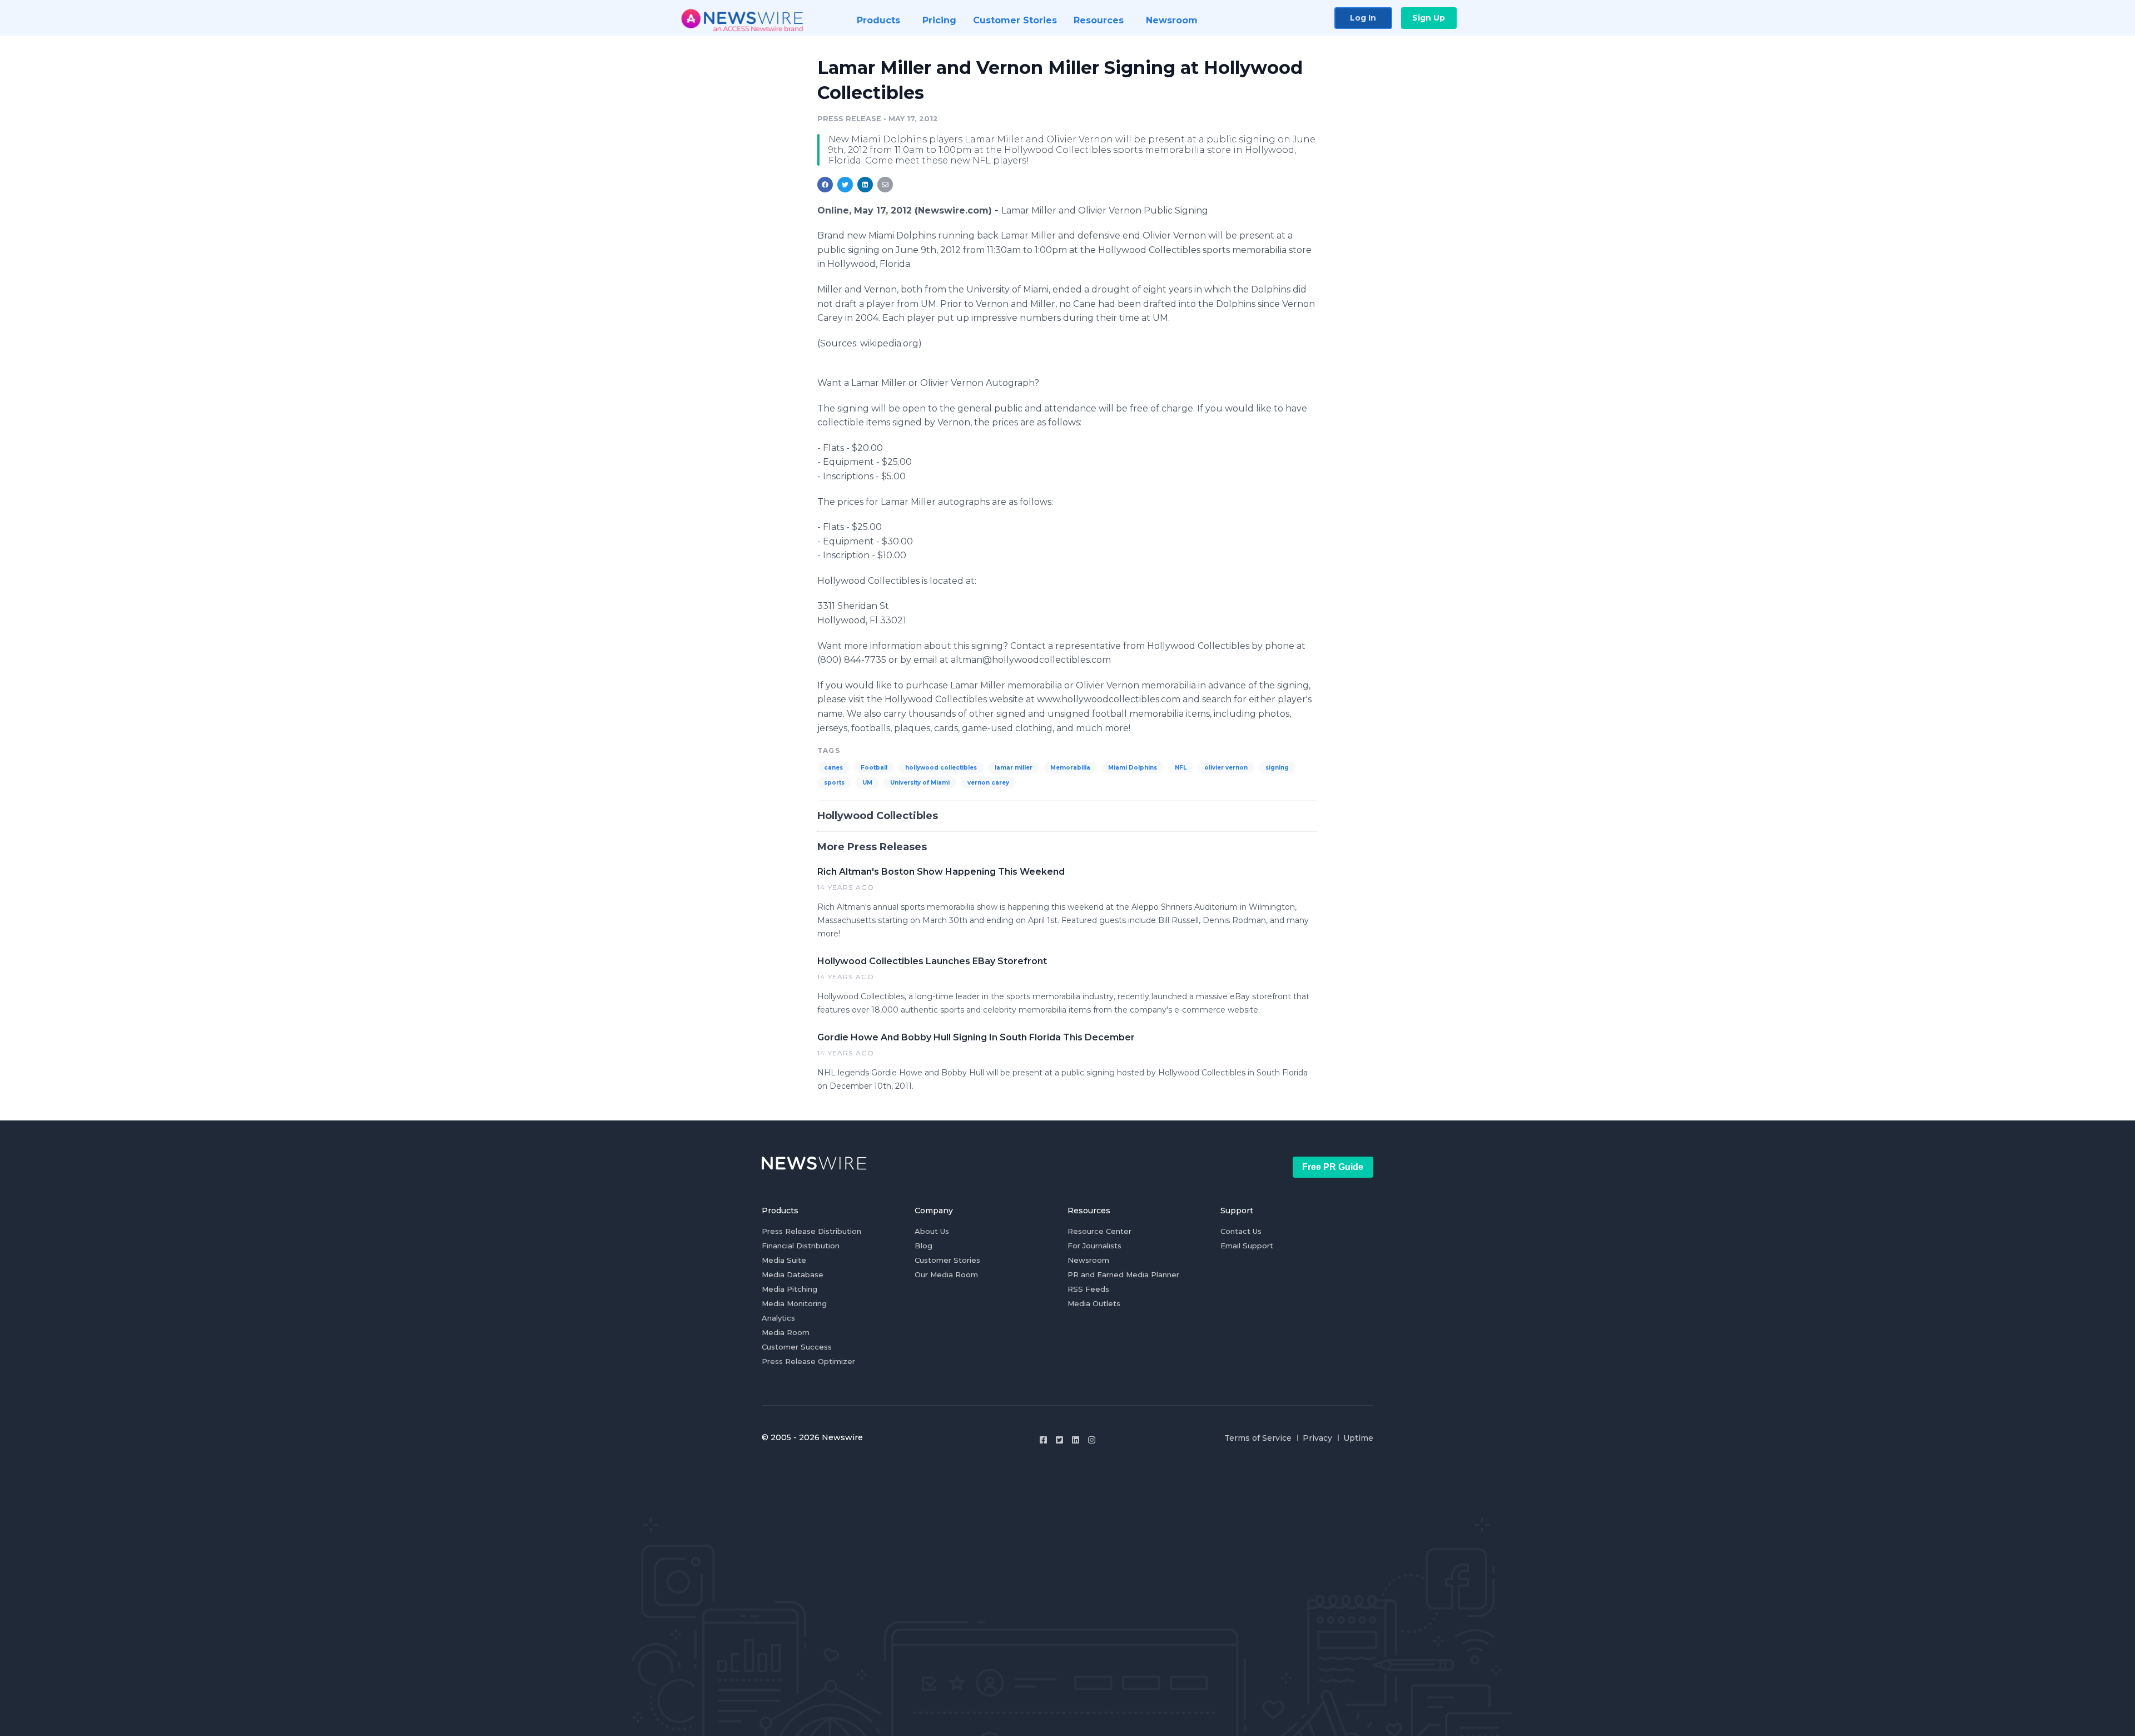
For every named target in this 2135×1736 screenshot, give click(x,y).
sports (834, 783)
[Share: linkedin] (865, 185)
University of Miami (920, 783)
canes (833, 768)
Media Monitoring (794, 1303)
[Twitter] (1059, 1440)
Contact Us (1241, 1231)
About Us (932, 1231)
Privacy (1317, 1438)
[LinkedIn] (1076, 1440)
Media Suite (784, 1260)
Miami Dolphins (1133, 768)
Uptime (1358, 1438)
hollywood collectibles (941, 768)
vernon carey (988, 783)
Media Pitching (790, 1289)
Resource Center (1099, 1231)
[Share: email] (885, 185)
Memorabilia (1070, 768)
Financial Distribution (801, 1246)
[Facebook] (1043, 1440)
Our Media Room (946, 1274)
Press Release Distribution (811, 1231)
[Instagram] (1092, 1440)
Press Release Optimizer (808, 1361)
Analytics (778, 1318)
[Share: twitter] (845, 185)
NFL (1181, 768)
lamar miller (1014, 768)
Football (874, 768)
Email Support (1247, 1246)
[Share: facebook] (825, 185)
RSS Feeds (1088, 1289)
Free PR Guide (1333, 1167)
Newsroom (1088, 1260)
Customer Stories (947, 1260)
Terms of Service (1258, 1438)
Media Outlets (1094, 1303)
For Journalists (1094, 1246)
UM (867, 783)
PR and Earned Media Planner (1123, 1274)
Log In (1363, 18)
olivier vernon (1226, 768)
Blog (923, 1246)
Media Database (793, 1274)
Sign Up (1429, 18)
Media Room (786, 1332)
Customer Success (797, 1347)
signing (1277, 768)
